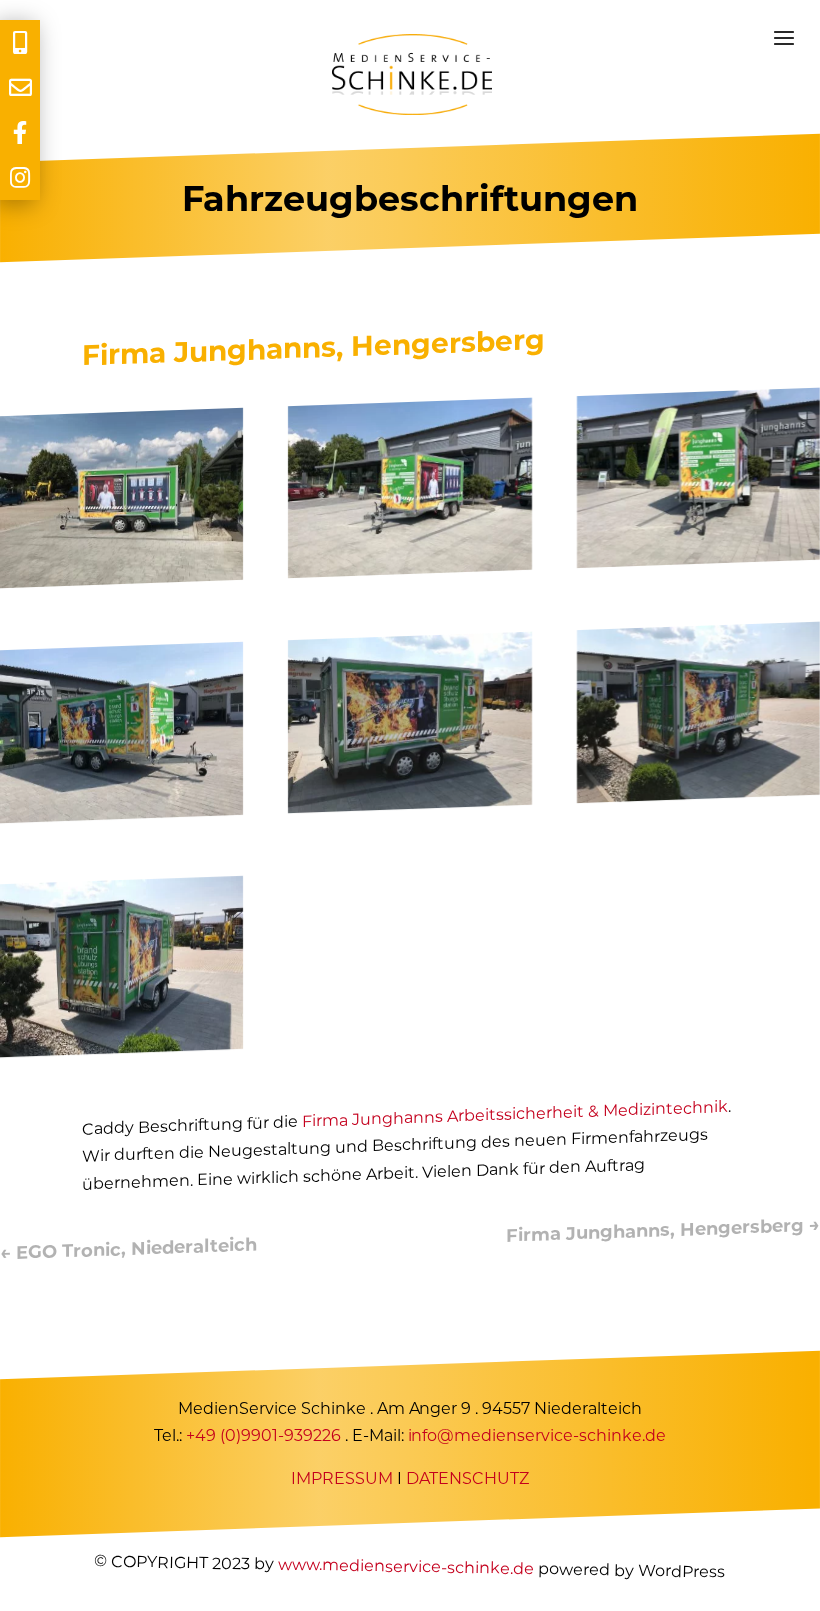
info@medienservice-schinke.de (537, 1435)
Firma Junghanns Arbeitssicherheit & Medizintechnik (515, 1114)
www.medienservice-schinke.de (406, 1565)
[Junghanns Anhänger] (121, 583)
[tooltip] (20, 42)
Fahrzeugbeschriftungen (410, 198)
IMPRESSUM (342, 1478)
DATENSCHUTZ (467, 1478)
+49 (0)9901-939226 (263, 1435)
